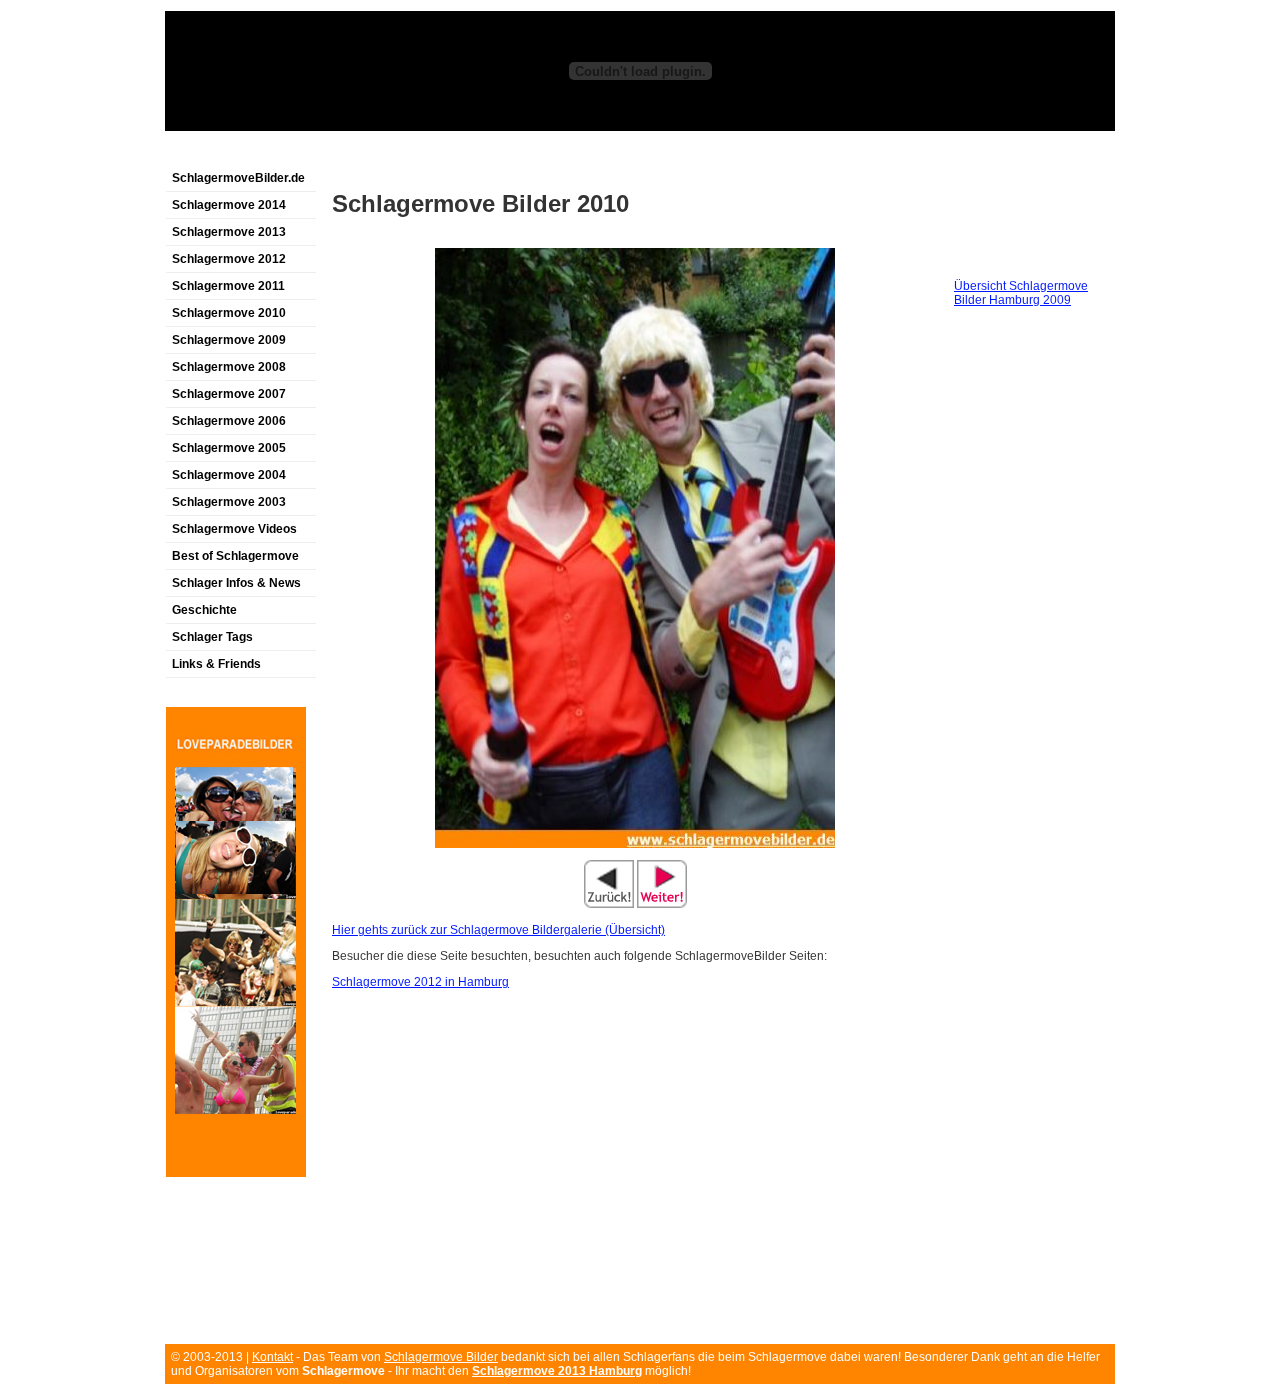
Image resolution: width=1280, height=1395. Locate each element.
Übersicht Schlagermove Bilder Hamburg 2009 (1021, 293)
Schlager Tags (212, 637)
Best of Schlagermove (235, 556)
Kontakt (272, 1357)
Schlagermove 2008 (229, 367)
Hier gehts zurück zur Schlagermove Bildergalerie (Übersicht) (498, 930)
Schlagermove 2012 (229, 259)
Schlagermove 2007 (229, 394)
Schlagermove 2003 (229, 502)
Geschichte (204, 610)
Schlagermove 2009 (229, 340)
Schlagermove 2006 (229, 421)
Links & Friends (216, 664)
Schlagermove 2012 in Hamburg (420, 982)
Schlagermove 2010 (229, 313)
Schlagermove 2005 (229, 448)
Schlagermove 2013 (229, 232)
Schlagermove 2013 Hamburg (557, 1371)
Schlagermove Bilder (441, 1357)
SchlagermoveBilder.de (238, 178)
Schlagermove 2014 (229, 205)
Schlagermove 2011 (228, 286)
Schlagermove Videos (234, 529)
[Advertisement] (399, 153)
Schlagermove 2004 (229, 475)
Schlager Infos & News (236, 583)
